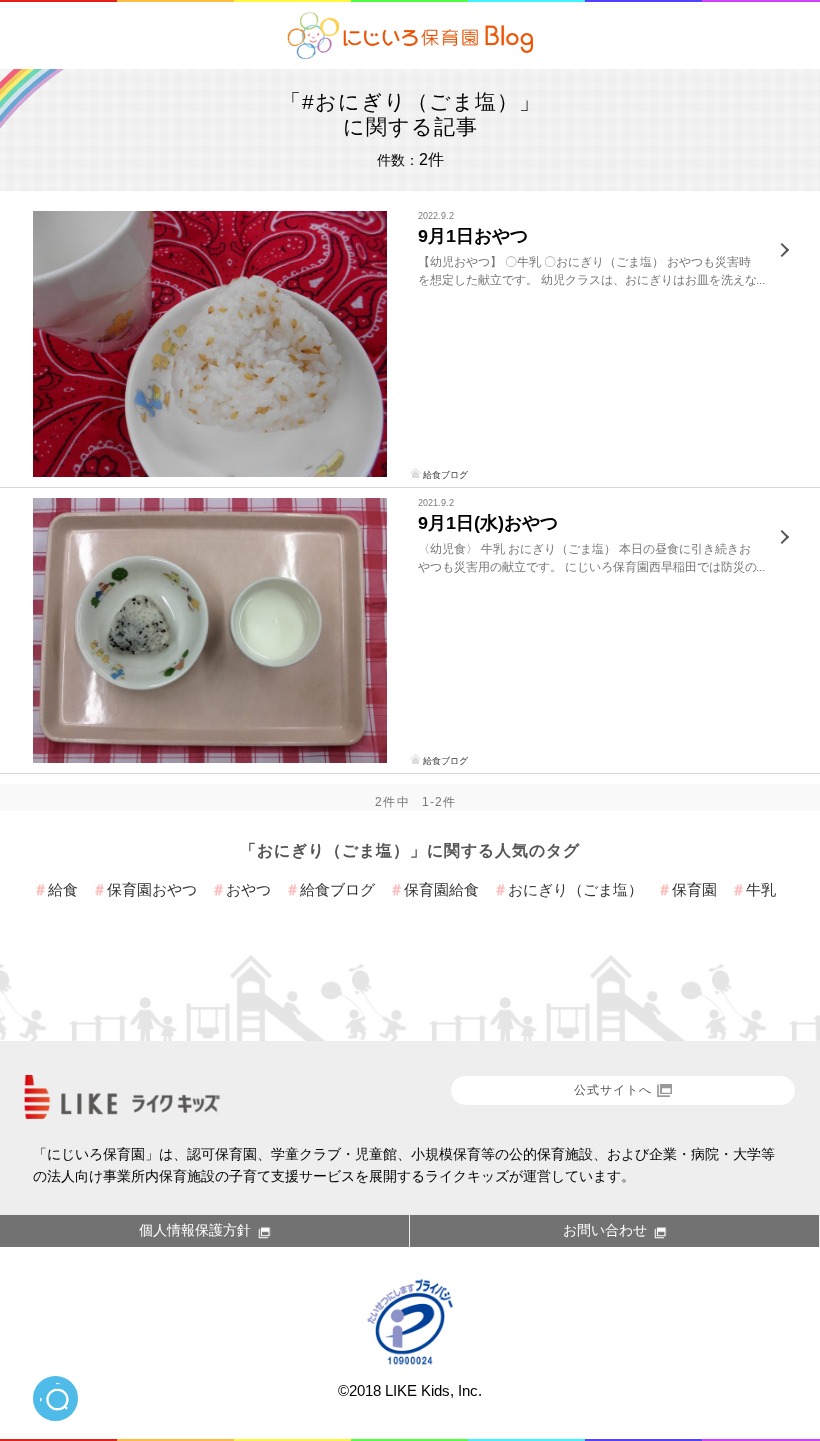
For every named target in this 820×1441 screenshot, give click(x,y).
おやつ (248, 889)
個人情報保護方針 (195, 1230)
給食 (63, 889)
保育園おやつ (152, 889)
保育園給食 (441, 889)
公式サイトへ (613, 1090)
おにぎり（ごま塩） (575, 889)
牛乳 (761, 889)
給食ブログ (445, 475)
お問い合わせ (605, 1230)
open (55, 1398)
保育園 (694, 889)
